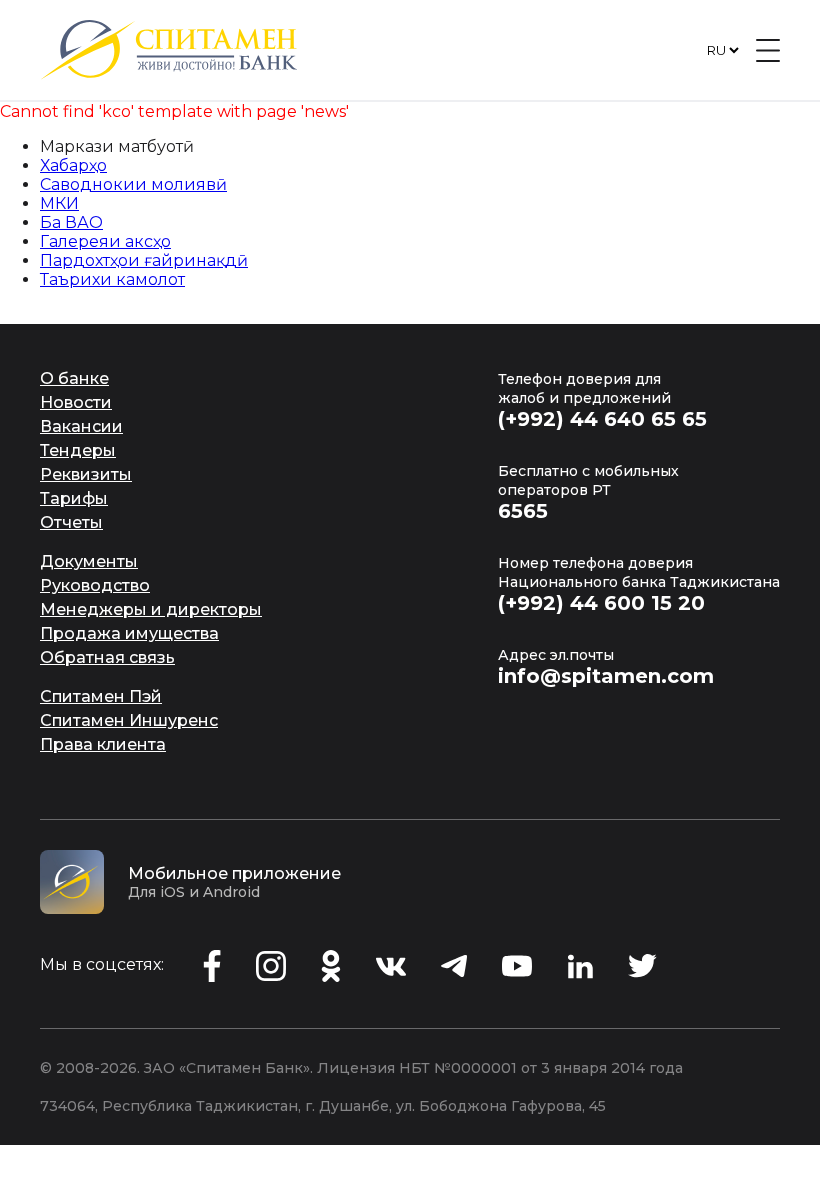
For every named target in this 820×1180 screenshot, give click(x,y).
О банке (74, 378)
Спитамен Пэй (101, 696)
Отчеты (71, 522)
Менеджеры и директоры (151, 609)
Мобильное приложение (234, 873)
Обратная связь (107, 657)
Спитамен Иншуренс (129, 720)
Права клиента (103, 744)
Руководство (95, 585)
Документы (89, 561)
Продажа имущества (129, 633)
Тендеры (78, 450)
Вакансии (81, 426)
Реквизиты (86, 474)
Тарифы (74, 498)
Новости (76, 402)
